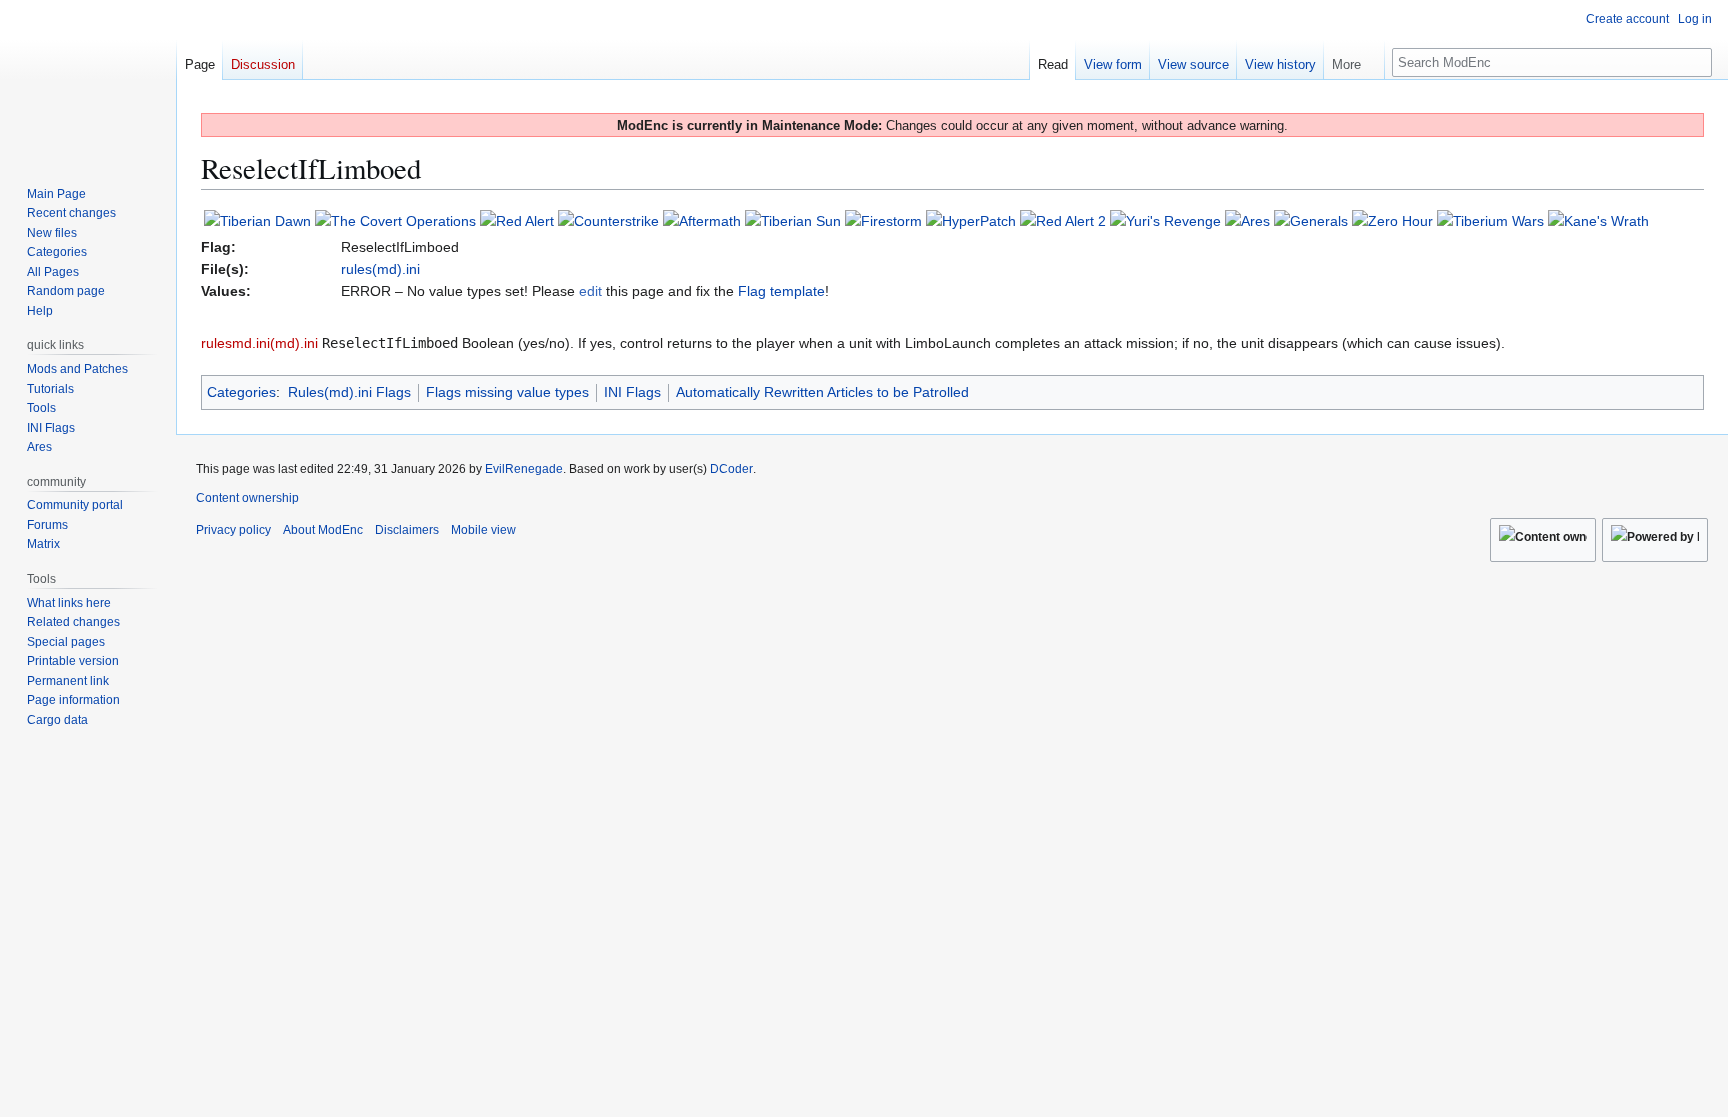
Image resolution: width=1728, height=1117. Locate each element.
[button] (1354, 60)
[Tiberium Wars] (1490, 220)
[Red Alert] (517, 220)
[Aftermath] (702, 220)
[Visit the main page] (88, 80)
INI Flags (632, 392)
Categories (241, 392)
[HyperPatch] (971, 220)
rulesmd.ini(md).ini (259, 343)
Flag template (781, 291)
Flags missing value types (507, 392)
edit (590, 291)
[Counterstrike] (608, 220)
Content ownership (247, 498)
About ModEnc (323, 530)
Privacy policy (233, 530)
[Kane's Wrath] (1598, 220)
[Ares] (1247, 220)
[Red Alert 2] (1063, 220)
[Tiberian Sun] (793, 220)
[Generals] (1311, 220)
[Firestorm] (883, 220)
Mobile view (483, 530)
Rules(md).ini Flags (349, 392)
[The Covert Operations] (395, 220)
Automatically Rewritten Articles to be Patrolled (822, 392)
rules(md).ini (380, 269)
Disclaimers (407, 530)
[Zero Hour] (1392, 220)
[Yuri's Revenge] (1165, 220)
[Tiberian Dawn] (257, 220)
